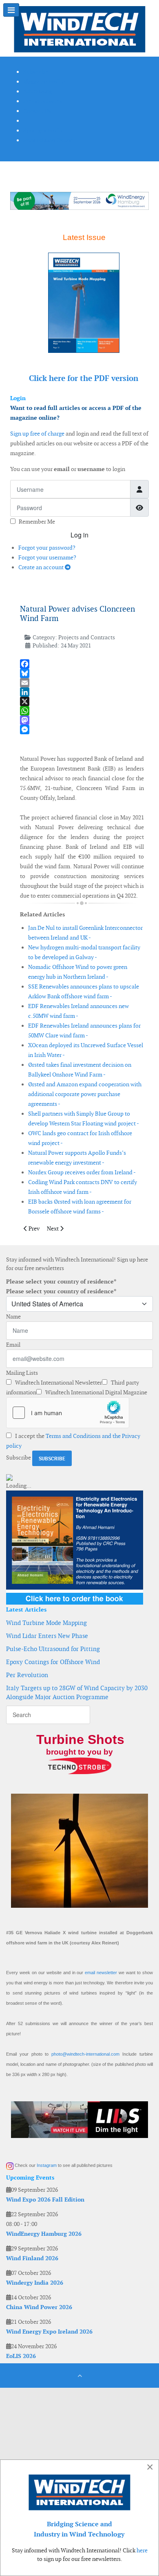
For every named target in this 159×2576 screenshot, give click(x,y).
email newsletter (101, 1973)
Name (13, 1317)
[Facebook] (82, 664)
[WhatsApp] (82, 711)
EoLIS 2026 (21, 2356)
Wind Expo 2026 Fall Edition (45, 2200)
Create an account (42, 567)
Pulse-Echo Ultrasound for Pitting (53, 1649)
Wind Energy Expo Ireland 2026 (49, 2332)
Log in (79, 535)
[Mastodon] (82, 720)
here (142, 2550)
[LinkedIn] (82, 692)
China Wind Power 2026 (39, 2307)
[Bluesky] (82, 673)
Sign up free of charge (37, 434)
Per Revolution (27, 1675)
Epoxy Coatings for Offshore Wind (53, 1662)
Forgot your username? (47, 557)
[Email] (82, 683)
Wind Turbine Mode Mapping (46, 1623)
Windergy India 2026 (35, 2283)
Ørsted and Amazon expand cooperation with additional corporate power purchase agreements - (85, 1094)
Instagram (47, 2165)
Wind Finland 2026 (32, 2258)
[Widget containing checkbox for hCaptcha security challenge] (68, 1413)
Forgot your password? (47, 548)
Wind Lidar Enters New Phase (47, 1636)
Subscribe (19, 1458)
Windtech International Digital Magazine (96, 1392)
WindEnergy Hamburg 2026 (44, 2234)
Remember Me (37, 522)
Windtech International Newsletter (58, 1383)
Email (13, 1345)
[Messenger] (82, 730)
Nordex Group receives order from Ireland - (82, 1172)
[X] (82, 701)
